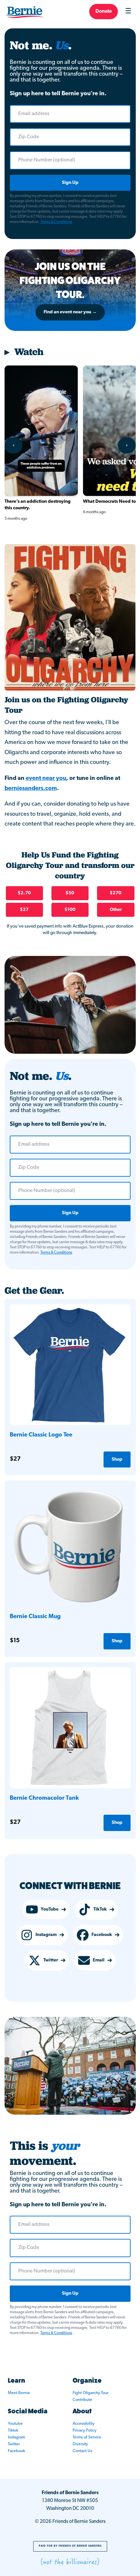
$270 (116, 893)
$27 (24, 910)
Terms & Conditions (56, 222)
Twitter (51, 1960)
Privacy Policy (84, 2430)
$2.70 (24, 893)
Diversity (80, 2444)
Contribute (82, 2400)
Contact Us (82, 2451)
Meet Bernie (19, 2393)
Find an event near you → (70, 312)
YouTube (50, 1909)
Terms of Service (87, 2437)
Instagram (46, 1935)
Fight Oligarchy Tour (91, 2393)
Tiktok (13, 2430)
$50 (70, 893)
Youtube (15, 2424)
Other (116, 910)
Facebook (102, 1935)
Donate (104, 12)
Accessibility (84, 2424)
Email (99, 1960)
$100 (70, 910)
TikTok (100, 1909)
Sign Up (70, 183)
